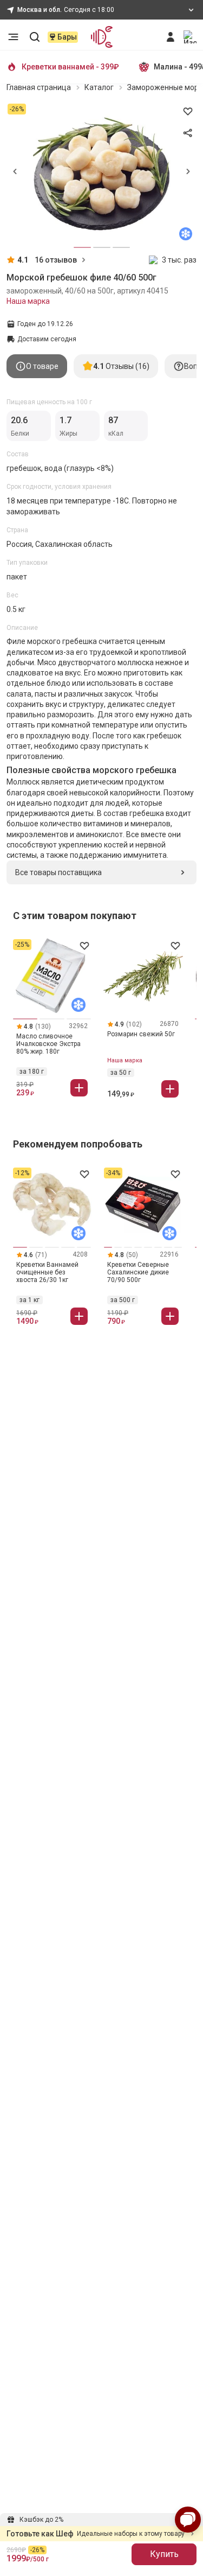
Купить (164, 2554)
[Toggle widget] (188, 2520)
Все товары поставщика (58, 872)
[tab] (37, 366)
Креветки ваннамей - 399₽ (70, 67)
